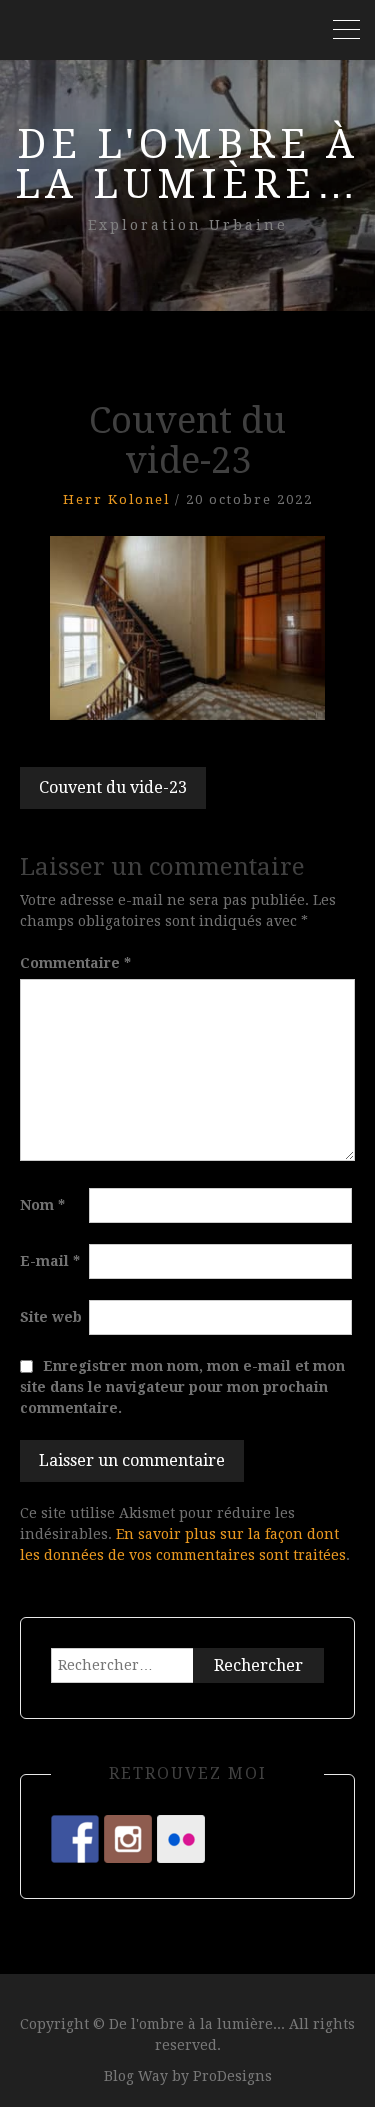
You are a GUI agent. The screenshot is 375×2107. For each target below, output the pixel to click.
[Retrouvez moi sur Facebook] (75, 1839)
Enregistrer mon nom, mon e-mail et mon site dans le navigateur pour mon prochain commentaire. (182, 1387)
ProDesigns (232, 2076)
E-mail (50, 1261)
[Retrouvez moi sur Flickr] (181, 1839)
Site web (51, 1317)
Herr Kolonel (116, 499)
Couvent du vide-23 (113, 787)
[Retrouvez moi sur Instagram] (128, 1839)
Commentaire (75, 963)
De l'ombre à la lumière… (188, 164)
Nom (42, 1205)
